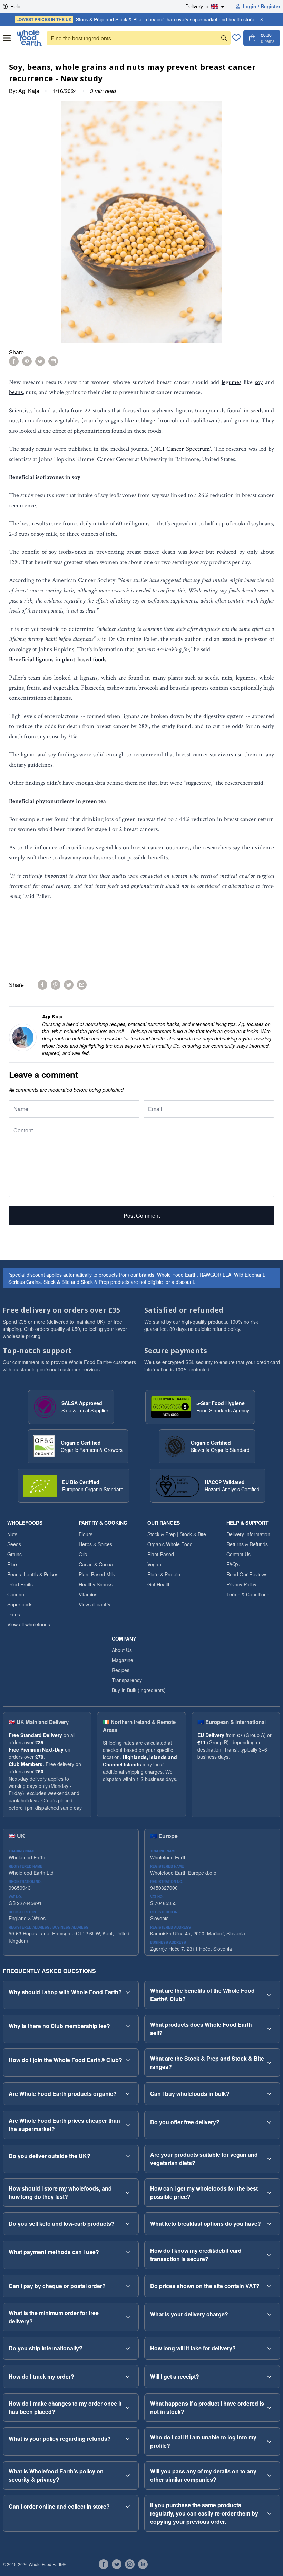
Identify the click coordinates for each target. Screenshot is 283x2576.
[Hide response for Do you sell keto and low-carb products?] (128, 2224)
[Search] (224, 38)
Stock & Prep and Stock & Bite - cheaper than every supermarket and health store (135, 19)
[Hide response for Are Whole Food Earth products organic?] (128, 2094)
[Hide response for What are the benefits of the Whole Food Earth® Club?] (269, 1995)
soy (259, 382)
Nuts (12, 1534)
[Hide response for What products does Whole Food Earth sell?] (269, 2029)
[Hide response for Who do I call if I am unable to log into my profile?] (269, 2442)
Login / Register (261, 6)
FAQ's (233, 1564)
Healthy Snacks (96, 1584)
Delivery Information (248, 1534)
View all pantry (95, 1604)
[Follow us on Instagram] (130, 2564)
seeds (257, 410)
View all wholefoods (29, 1624)
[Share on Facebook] (14, 361)
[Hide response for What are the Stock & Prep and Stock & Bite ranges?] (269, 2063)
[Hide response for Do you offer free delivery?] (269, 2122)
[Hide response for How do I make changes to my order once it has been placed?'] (128, 2408)
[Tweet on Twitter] (40, 361)
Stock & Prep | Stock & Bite (177, 1534)
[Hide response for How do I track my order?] (128, 2377)
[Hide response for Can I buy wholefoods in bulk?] (269, 2094)
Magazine (123, 1660)
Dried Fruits (20, 1584)
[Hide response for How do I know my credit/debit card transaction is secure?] (269, 2255)
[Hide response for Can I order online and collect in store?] (128, 2507)
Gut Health (159, 1584)
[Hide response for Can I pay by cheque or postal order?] (128, 2286)
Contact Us (238, 1554)
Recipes (121, 1670)
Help (15, 6)
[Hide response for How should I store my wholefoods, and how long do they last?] (128, 2193)
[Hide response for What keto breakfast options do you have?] (269, 2224)
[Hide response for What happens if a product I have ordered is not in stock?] (269, 2408)
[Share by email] (53, 361)
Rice (12, 1564)
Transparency (127, 1680)
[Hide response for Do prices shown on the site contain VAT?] (269, 2286)
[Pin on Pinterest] (27, 361)
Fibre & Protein (164, 1574)
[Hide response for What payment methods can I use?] (128, 2252)
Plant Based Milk (97, 1574)
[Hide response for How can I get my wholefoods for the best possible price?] (269, 2193)
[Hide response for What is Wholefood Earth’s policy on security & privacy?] (128, 2475)
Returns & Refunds (247, 1544)
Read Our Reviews (247, 1574)
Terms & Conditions (248, 1594)
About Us (122, 1650)
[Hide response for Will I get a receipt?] (269, 2377)
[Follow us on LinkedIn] (143, 2564)
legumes (231, 382)
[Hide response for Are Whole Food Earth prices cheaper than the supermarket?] (128, 2125)
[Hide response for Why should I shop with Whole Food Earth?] (128, 1992)
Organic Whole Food (170, 1544)
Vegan (154, 1564)
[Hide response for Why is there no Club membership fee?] (128, 2026)
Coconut (16, 1594)
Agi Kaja (29, 91)
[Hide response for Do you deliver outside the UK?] (128, 2156)
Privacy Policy (241, 1584)
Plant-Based (161, 1554)
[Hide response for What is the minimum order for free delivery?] (128, 2317)
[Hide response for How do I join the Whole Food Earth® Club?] (128, 2060)
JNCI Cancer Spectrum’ (181, 449)
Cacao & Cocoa (96, 1564)
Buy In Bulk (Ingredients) (139, 1690)
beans (16, 392)
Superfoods (20, 1604)
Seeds (14, 1544)
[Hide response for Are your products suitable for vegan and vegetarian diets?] (269, 2159)
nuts (14, 421)
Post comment (142, 1216)
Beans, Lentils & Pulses (33, 1574)
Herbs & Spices (95, 1544)
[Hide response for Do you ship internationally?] (128, 2348)
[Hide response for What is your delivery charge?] (269, 2314)
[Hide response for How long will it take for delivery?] (269, 2348)
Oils (83, 1554)
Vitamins (88, 1594)
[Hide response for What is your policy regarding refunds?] (128, 2439)
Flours (86, 1534)
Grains (14, 1554)
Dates (14, 1614)
